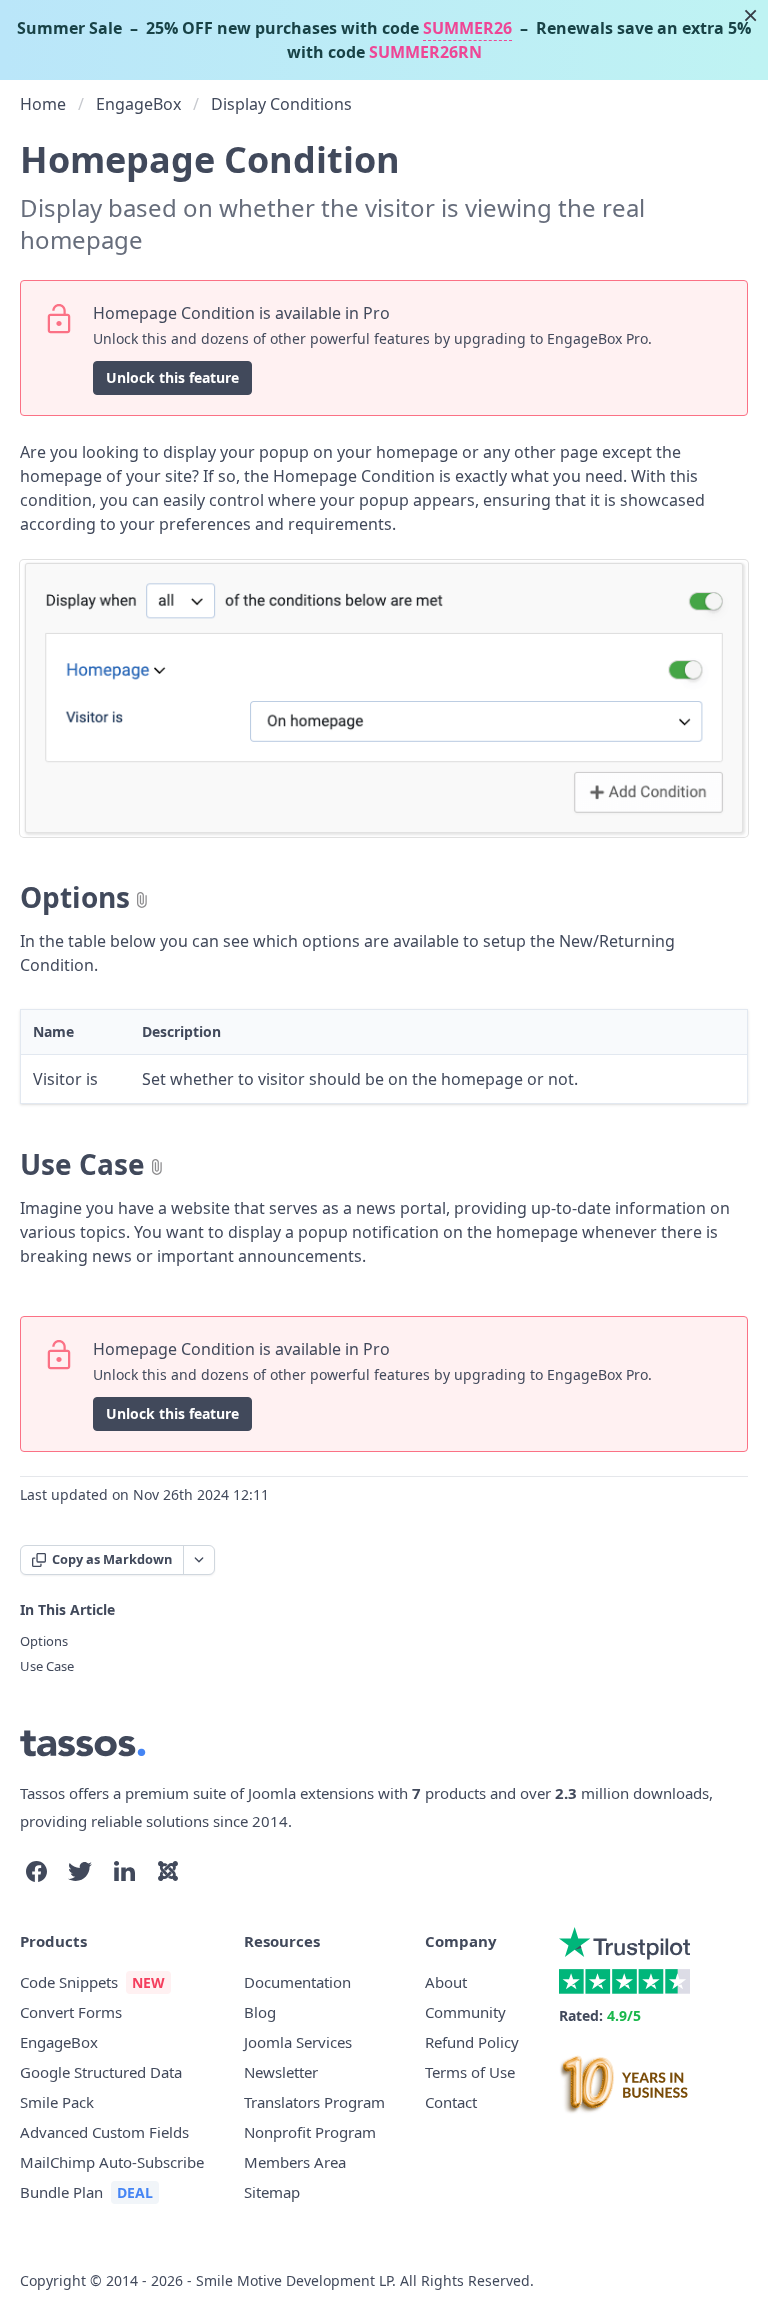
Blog (260, 2012)
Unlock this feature (172, 377)
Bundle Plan (61, 2192)
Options (75, 897)
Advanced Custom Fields (104, 2132)
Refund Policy (472, 2042)
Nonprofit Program (310, 2132)
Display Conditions (281, 104)
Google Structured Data (101, 2072)
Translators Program (314, 2102)
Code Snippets (69, 1982)
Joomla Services (298, 2042)
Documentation (297, 1982)
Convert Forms (71, 2012)
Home (43, 104)
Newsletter (281, 2072)
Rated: (600, 2015)
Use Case (82, 1164)
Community (465, 2012)
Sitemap (272, 2192)
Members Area (295, 2162)
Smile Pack (57, 2102)
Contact (451, 2102)
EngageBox (138, 104)
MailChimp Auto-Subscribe (112, 2162)
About (446, 1982)
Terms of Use (470, 2072)
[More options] (198, 1560)
